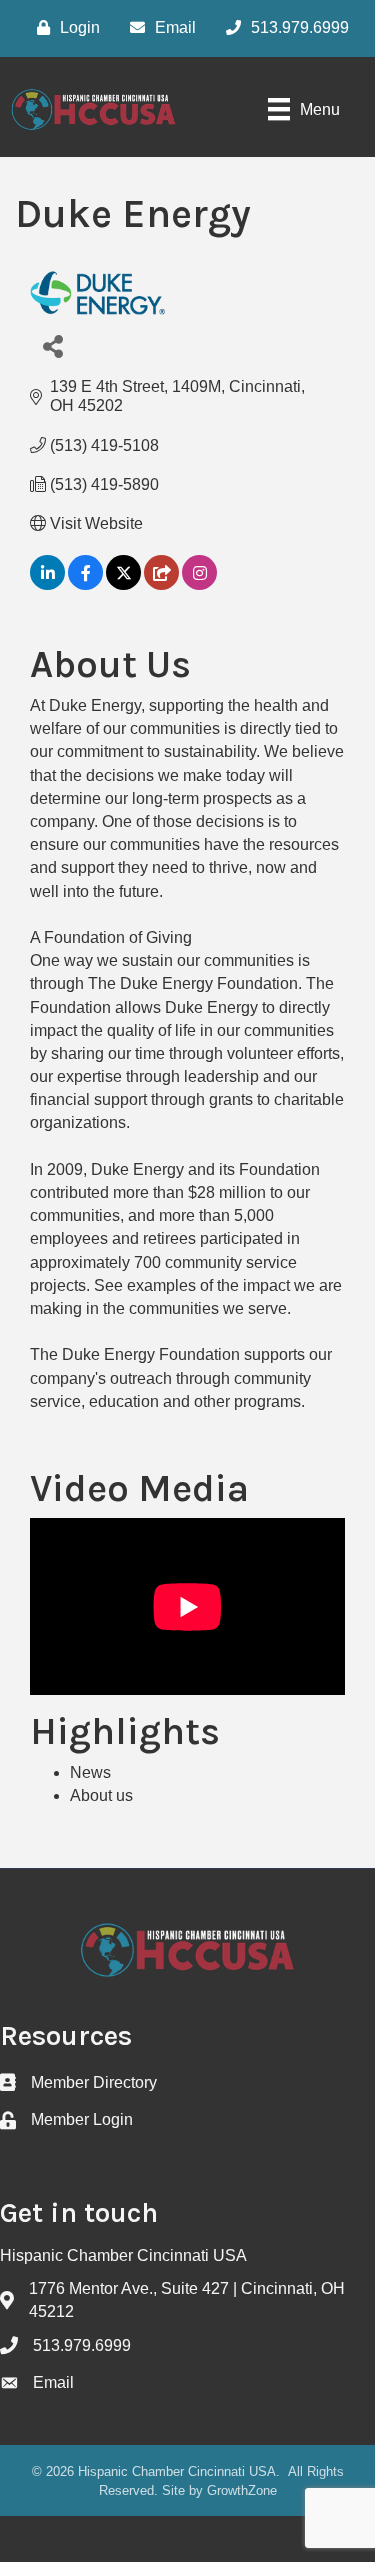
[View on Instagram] (199, 584)
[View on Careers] (161, 584)
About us (101, 1795)
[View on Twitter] (123, 584)
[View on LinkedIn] (47, 584)
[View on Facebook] (85, 584)
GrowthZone (242, 2490)
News (90, 1772)
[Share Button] (52, 345)
